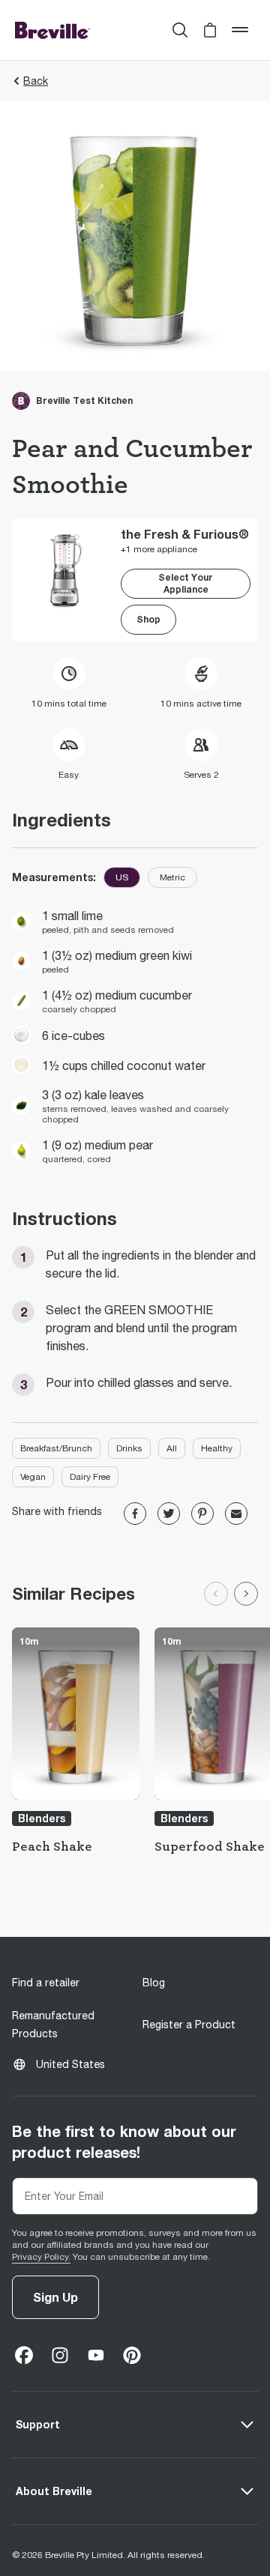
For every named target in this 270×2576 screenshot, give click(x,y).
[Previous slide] (216, 1594)
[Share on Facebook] (135, 1514)
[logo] (52, 30)
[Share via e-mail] (236, 1514)
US (122, 877)
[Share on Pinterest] (202, 1514)
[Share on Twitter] (169, 1514)
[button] (210, 30)
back (36, 81)
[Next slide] (246, 1594)
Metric (172, 877)
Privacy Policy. (41, 2257)
